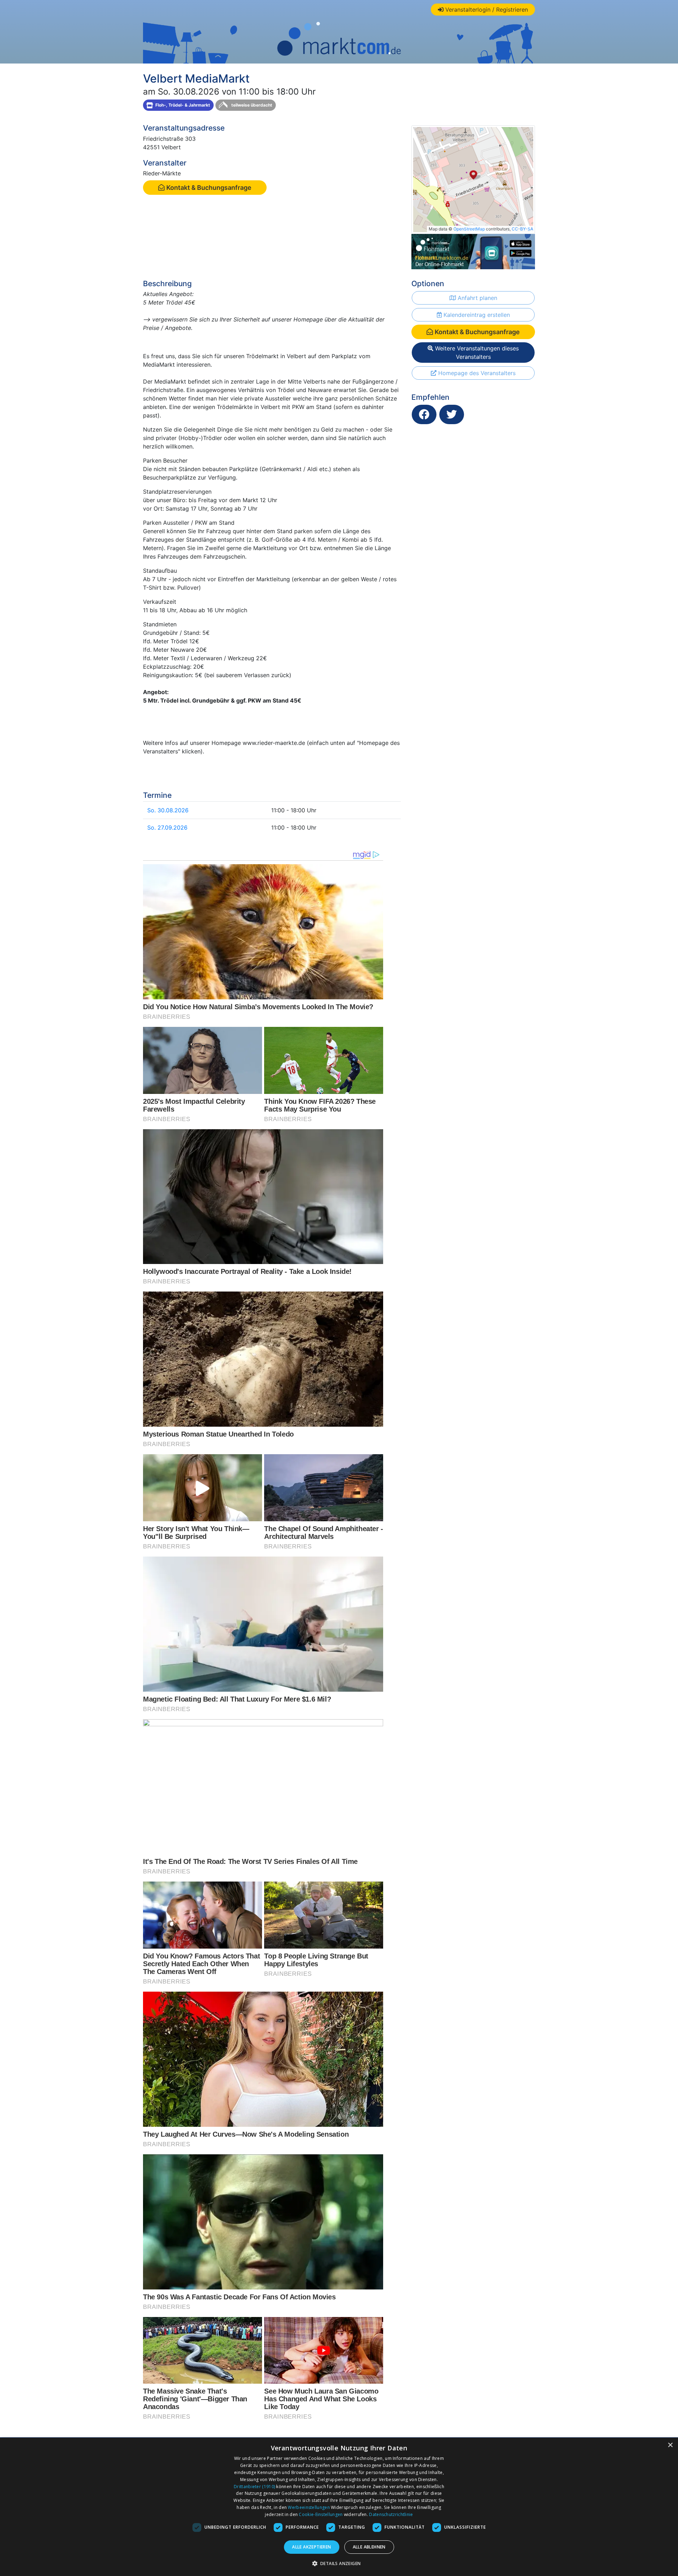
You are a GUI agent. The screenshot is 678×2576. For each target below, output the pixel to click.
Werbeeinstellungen (309, 2507)
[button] (339, 2563)
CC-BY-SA (522, 229)
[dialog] (339, 2507)
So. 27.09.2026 (167, 827)
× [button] (670, 2445)
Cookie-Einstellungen (321, 2514)
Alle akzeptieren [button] (311, 2547)
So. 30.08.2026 (168, 810)
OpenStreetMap (469, 229)
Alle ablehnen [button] (369, 2547)
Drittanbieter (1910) (254, 2487)
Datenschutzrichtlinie (391, 2514)
